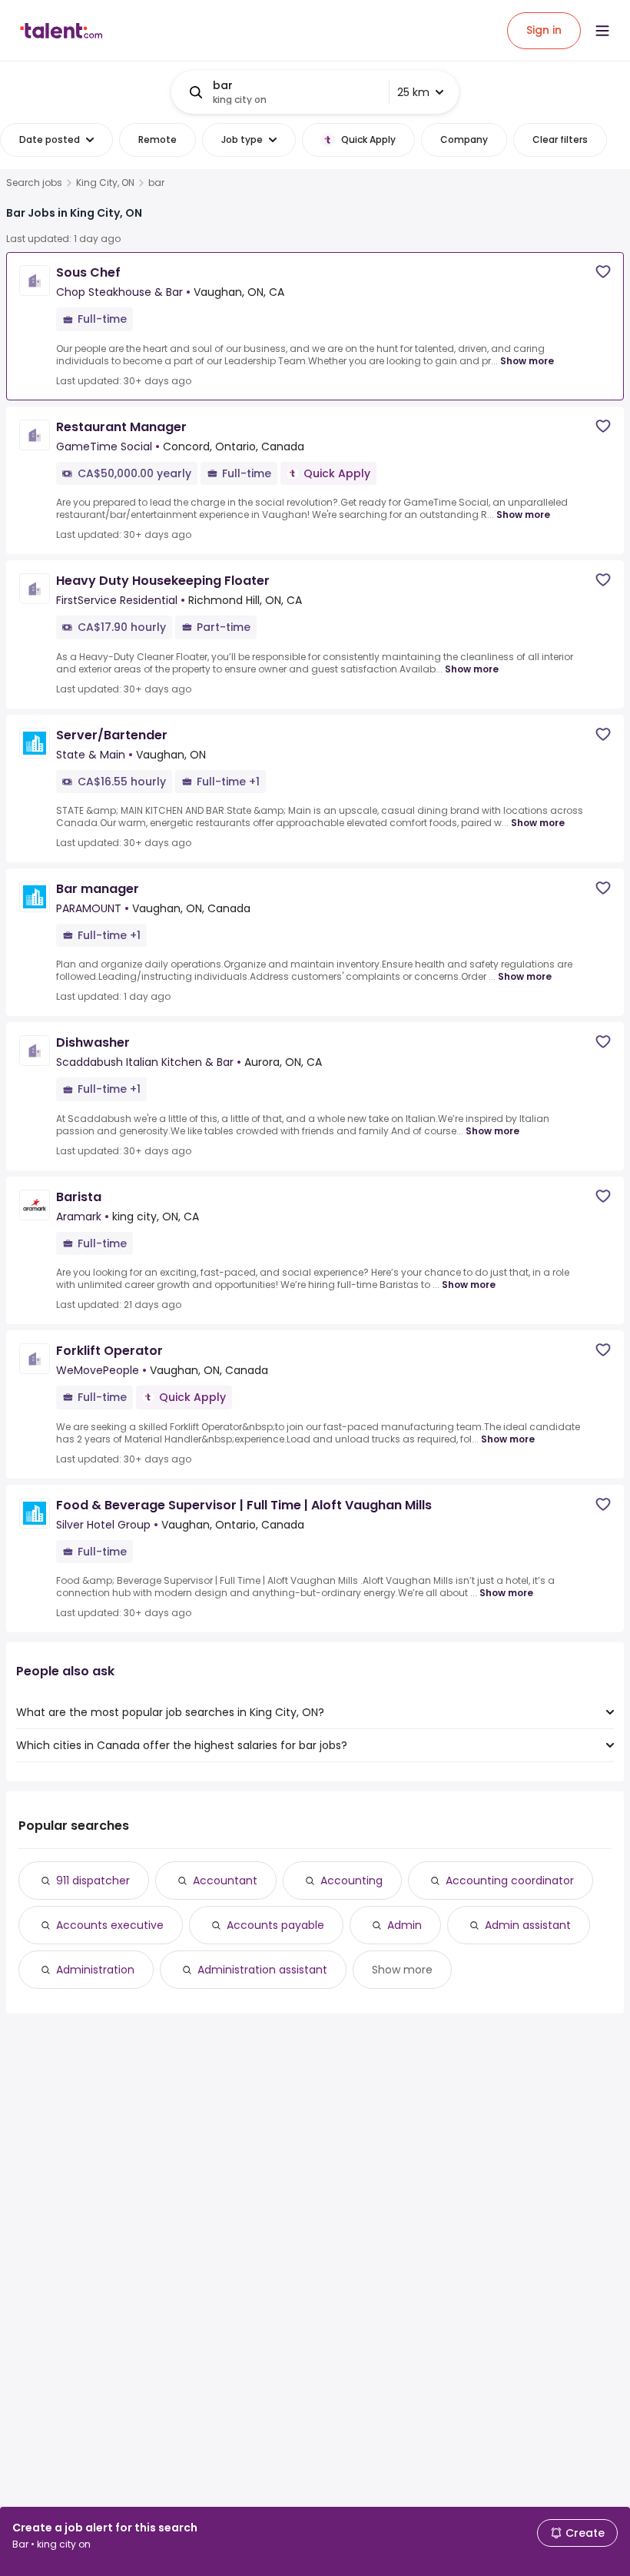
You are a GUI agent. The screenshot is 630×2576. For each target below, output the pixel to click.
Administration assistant (262, 1970)
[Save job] (603, 272)
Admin (405, 1925)
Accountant (225, 1881)
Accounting (351, 1881)
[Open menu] (602, 31)
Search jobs (34, 183)
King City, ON (105, 183)
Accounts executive (110, 1925)
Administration (95, 1970)
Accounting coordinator (510, 1881)
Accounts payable (275, 1925)
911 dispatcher (93, 1881)
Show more (527, 361)
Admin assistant (528, 1925)
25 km (413, 92)
